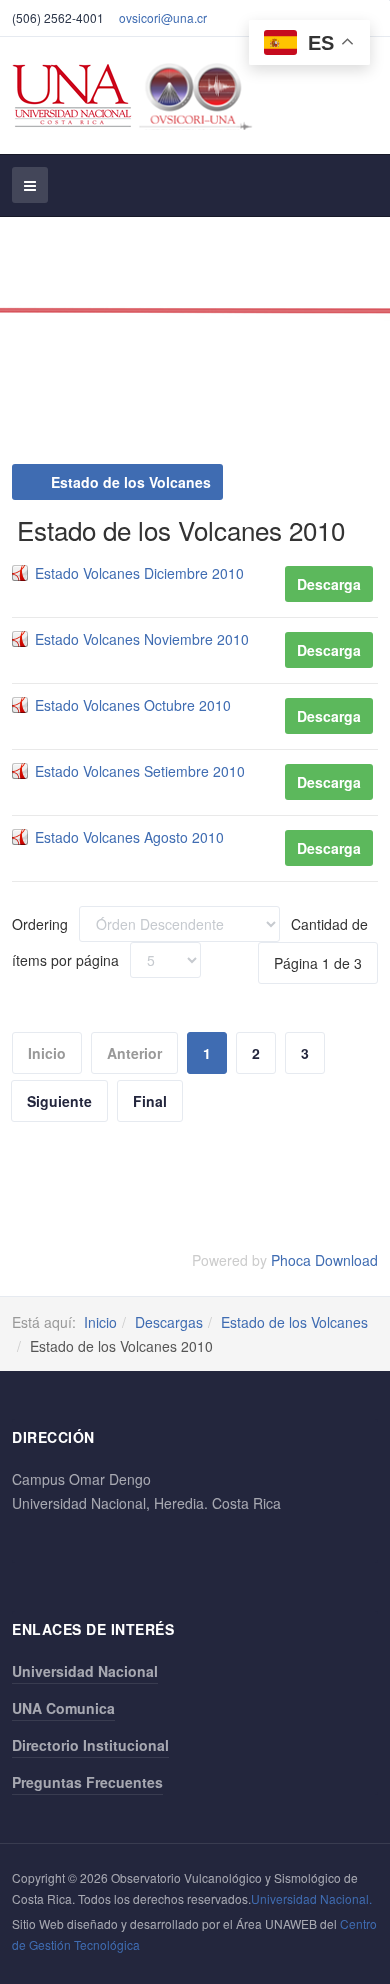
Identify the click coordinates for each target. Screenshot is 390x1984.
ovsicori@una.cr (163, 17)
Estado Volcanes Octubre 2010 (133, 705)
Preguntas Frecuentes (87, 1782)
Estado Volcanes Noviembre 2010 (142, 639)
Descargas (169, 1322)
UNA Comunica (63, 1708)
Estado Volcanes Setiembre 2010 (140, 771)
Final (150, 1101)
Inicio (100, 1322)
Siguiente (59, 1101)
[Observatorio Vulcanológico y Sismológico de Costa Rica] (137, 95)
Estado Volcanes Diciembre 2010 (139, 573)
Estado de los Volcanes (129, 482)
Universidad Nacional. (311, 1898)
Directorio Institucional (90, 1745)
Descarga (329, 584)
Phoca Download (324, 1260)
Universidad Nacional (85, 1671)
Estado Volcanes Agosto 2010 (129, 837)
